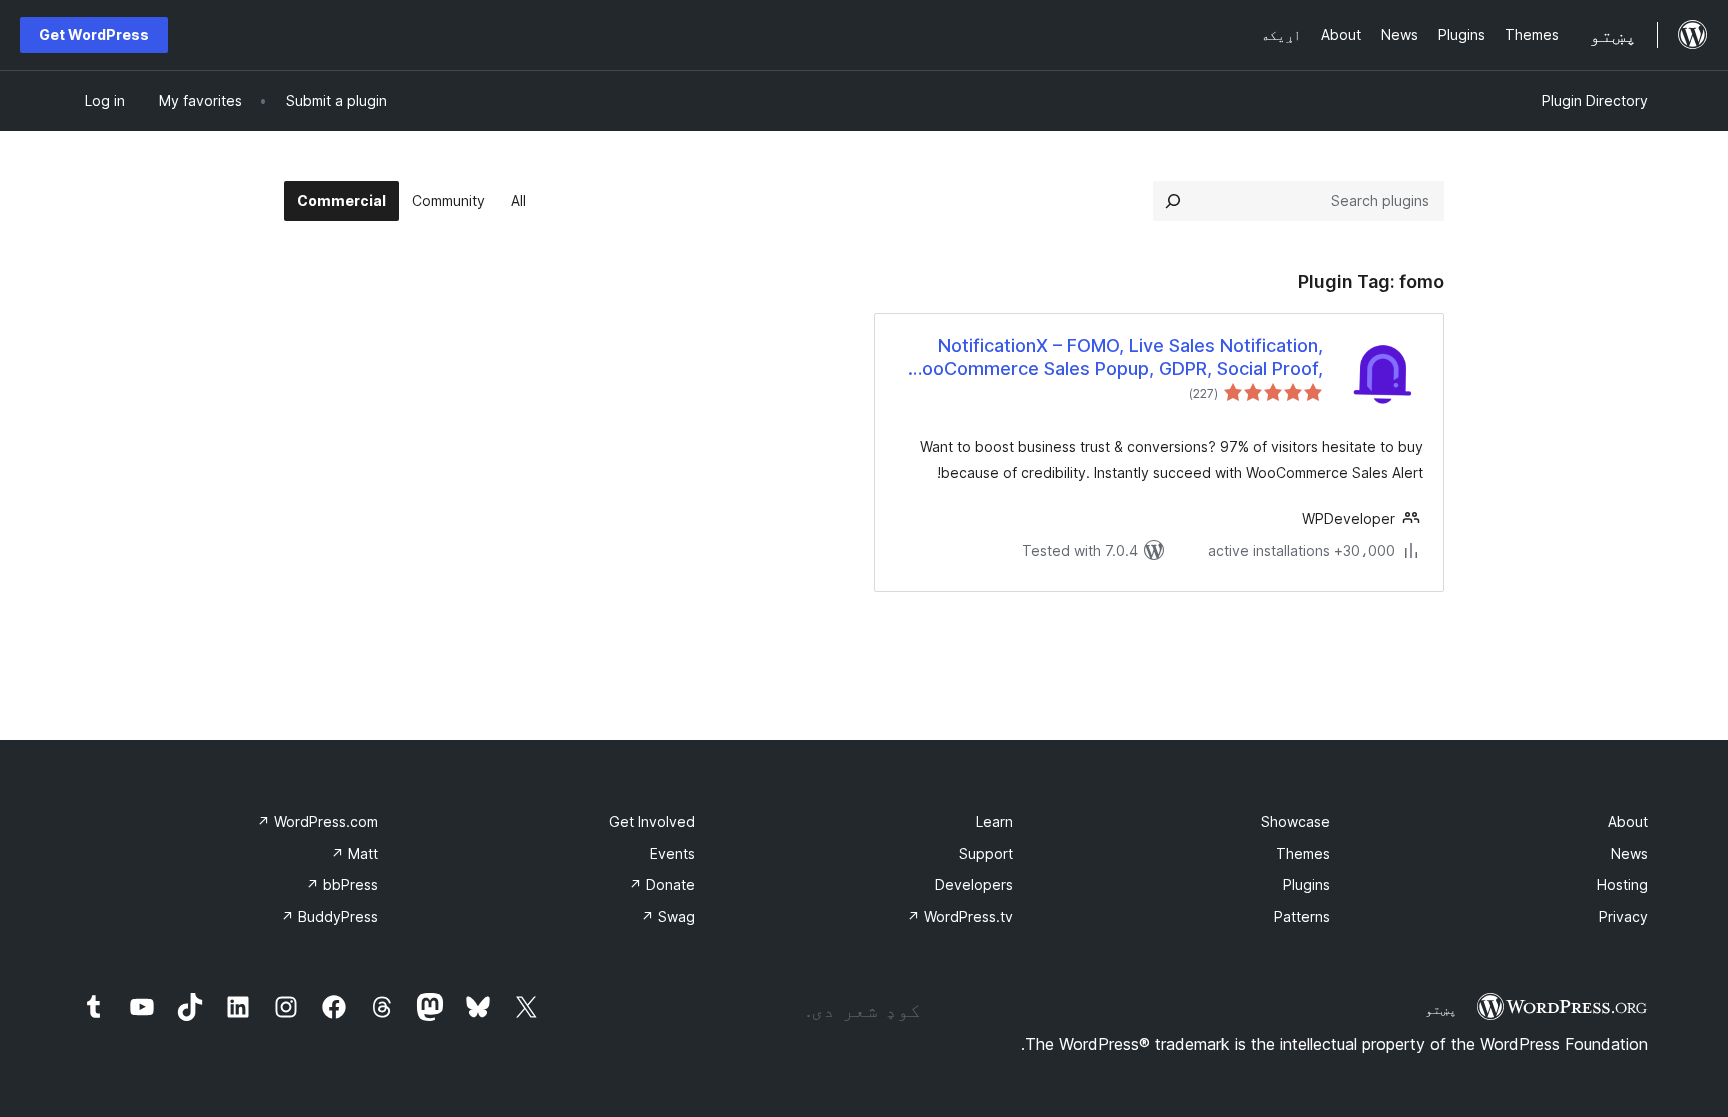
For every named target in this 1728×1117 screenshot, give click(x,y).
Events (672, 853)
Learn (994, 821)
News (1629, 853)
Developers (974, 884)
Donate (662, 884)
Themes (1303, 853)
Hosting (1622, 884)
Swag (668, 916)
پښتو (1441, 1009)
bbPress (342, 884)
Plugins (1306, 884)
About (1628, 821)
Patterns (1302, 916)
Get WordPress (94, 34)
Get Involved (652, 821)
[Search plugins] (1173, 201)
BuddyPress (329, 916)
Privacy (1623, 916)
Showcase (1295, 821)
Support (986, 853)
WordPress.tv (960, 916)
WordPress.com (317, 821)
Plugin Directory (1595, 100)
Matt (354, 853)
